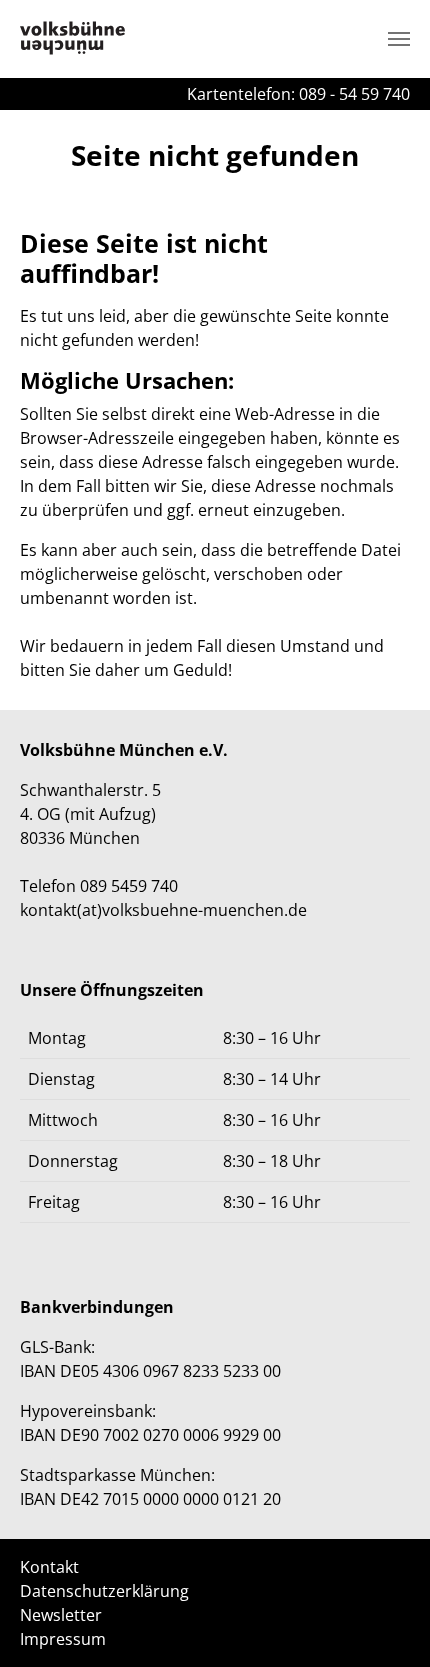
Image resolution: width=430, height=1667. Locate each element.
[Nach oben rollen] (386, 1623)
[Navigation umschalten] (399, 39)
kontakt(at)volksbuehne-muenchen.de (163, 910)
